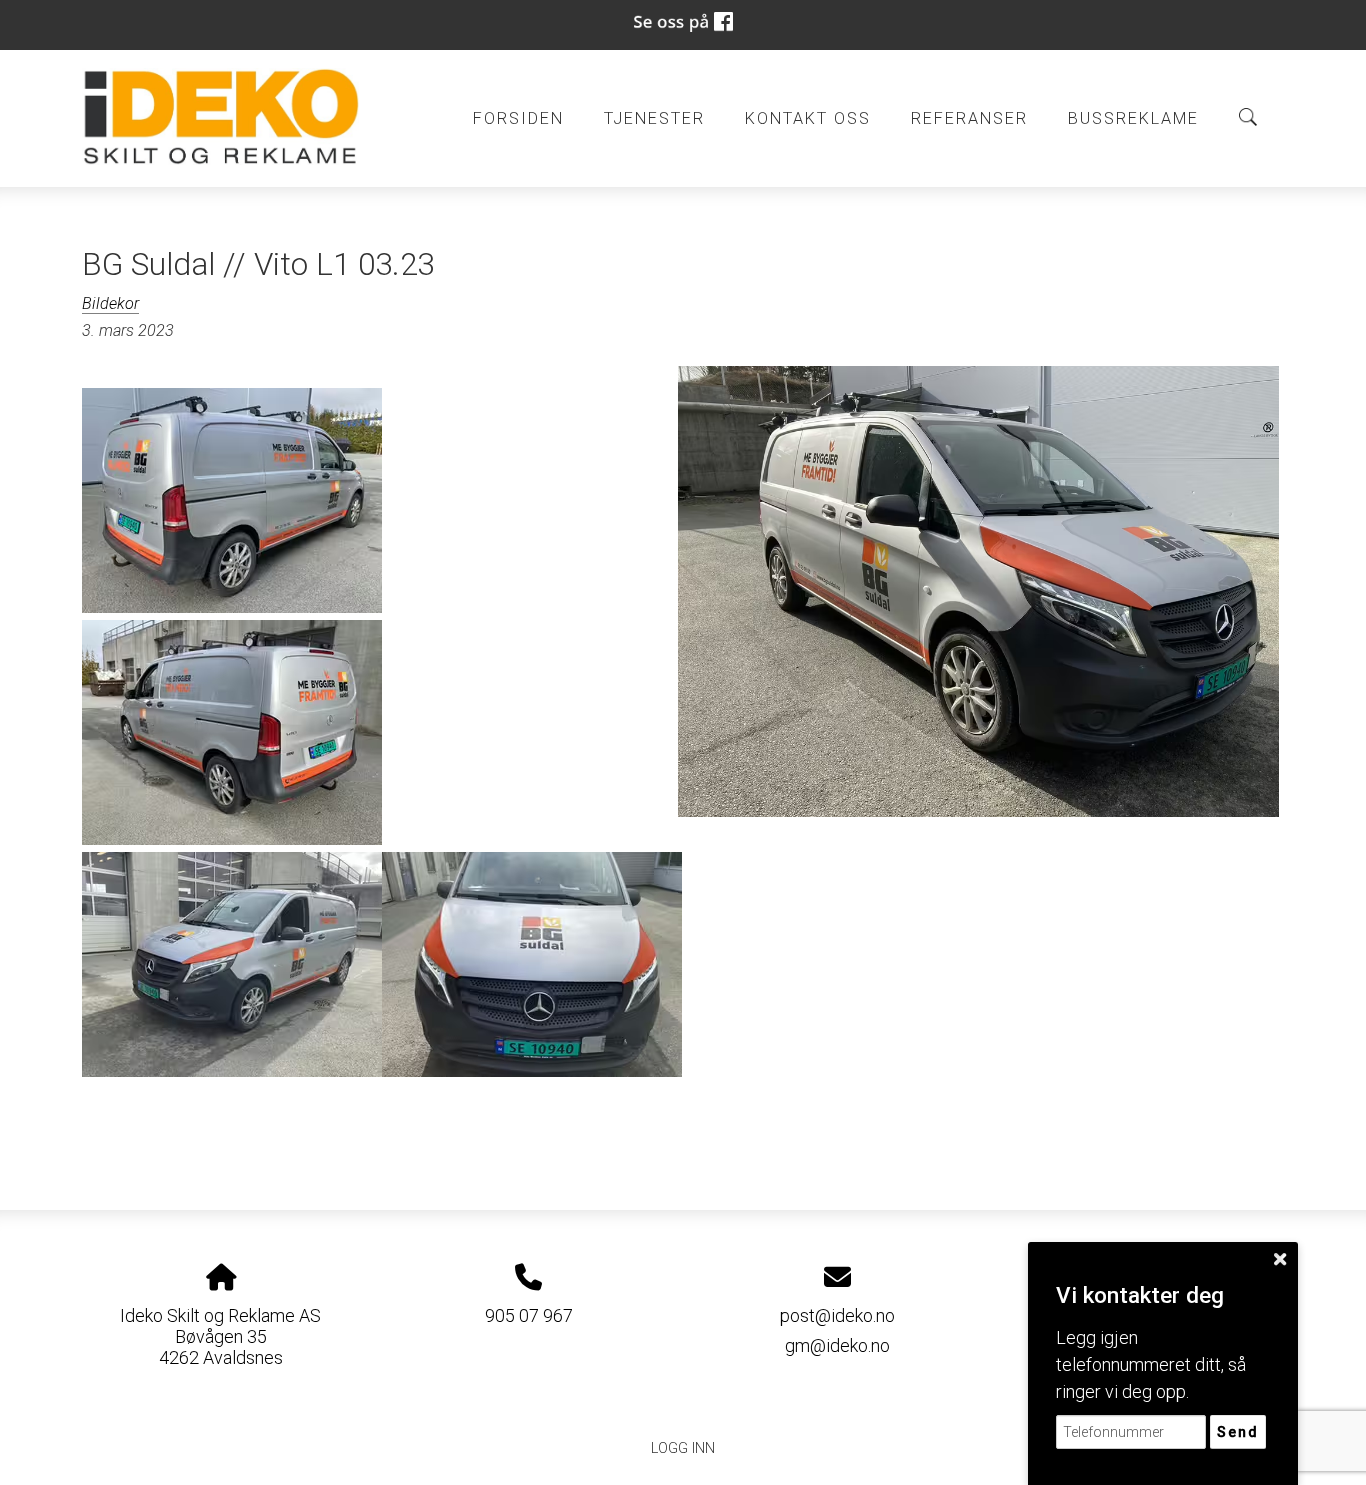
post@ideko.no (837, 1315)
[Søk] (1248, 117)
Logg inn (683, 1448)
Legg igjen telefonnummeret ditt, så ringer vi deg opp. (1151, 1364)
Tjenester (654, 118)
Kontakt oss (808, 118)
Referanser (969, 118)
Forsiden (518, 118)
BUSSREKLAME (1133, 118)
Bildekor (110, 303)
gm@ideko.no (837, 1345)
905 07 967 (529, 1315)
